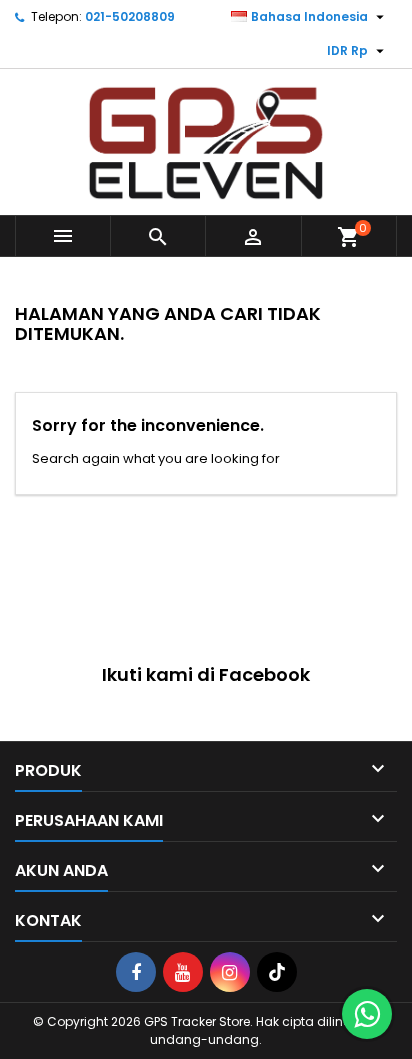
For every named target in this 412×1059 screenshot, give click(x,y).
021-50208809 (130, 16)
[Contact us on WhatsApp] (367, 1014)
